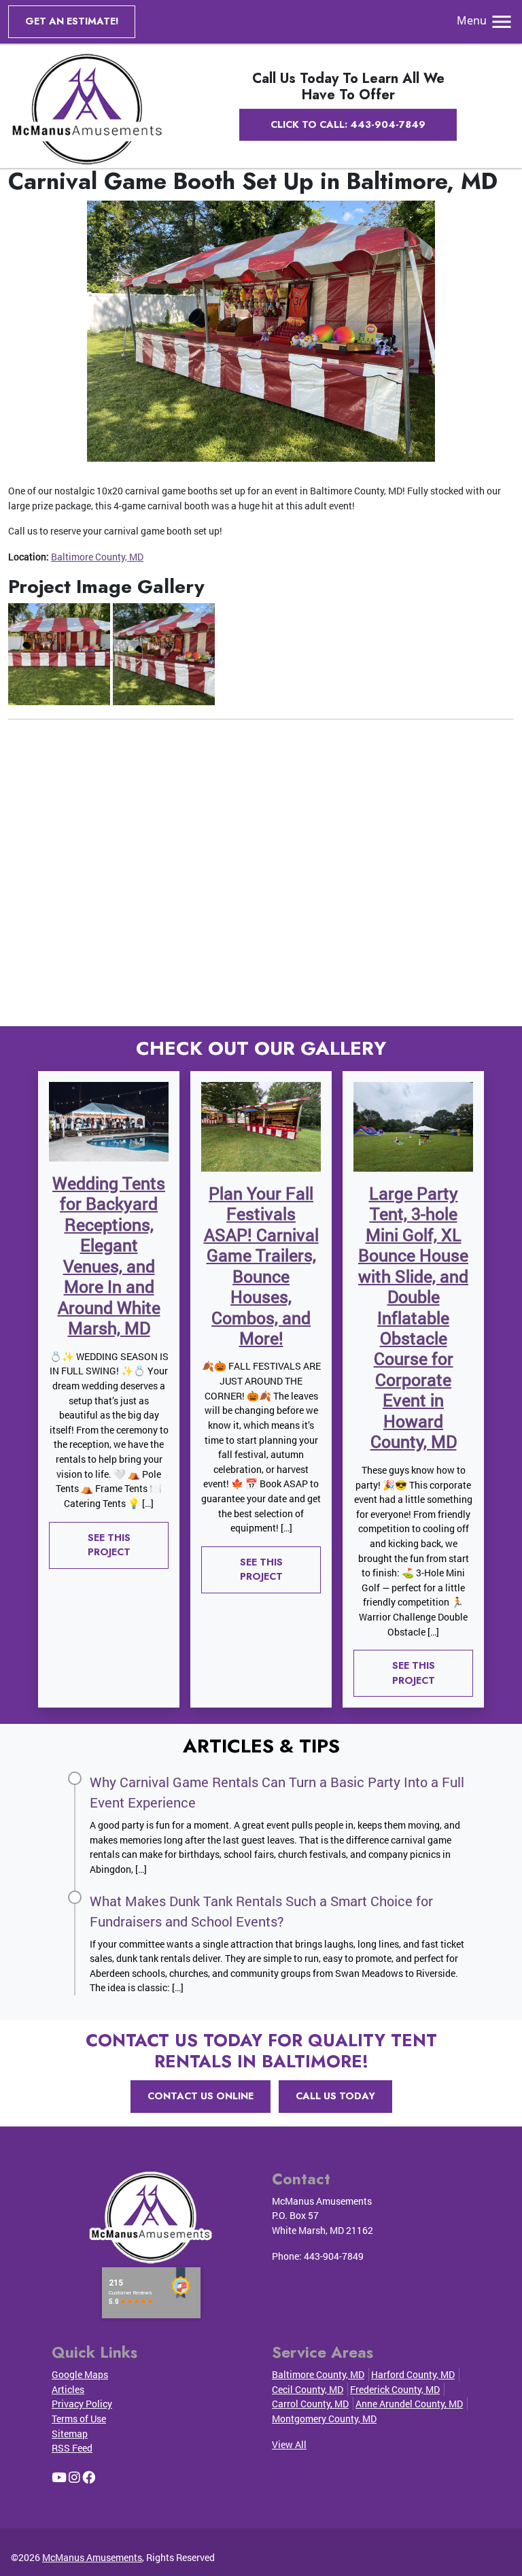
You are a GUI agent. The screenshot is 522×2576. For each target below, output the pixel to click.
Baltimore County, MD (97, 557)
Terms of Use (79, 2419)
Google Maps (80, 2374)
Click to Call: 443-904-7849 (348, 124)
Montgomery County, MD (324, 2419)
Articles (68, 2389)
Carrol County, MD (310, 2404)
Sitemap (70, 2434)
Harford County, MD (413, 2374)
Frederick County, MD (395, 2389)
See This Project (109, 1545)
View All (289, 2444)
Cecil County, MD (308, 2389)
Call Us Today (335, 2096)
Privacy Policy (82, 2404)
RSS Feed (72, 2448)
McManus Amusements (92, 2557)
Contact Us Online (201, 2096)
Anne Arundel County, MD (409, 2404)
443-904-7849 (334, 2256)
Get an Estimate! (72, 21)
